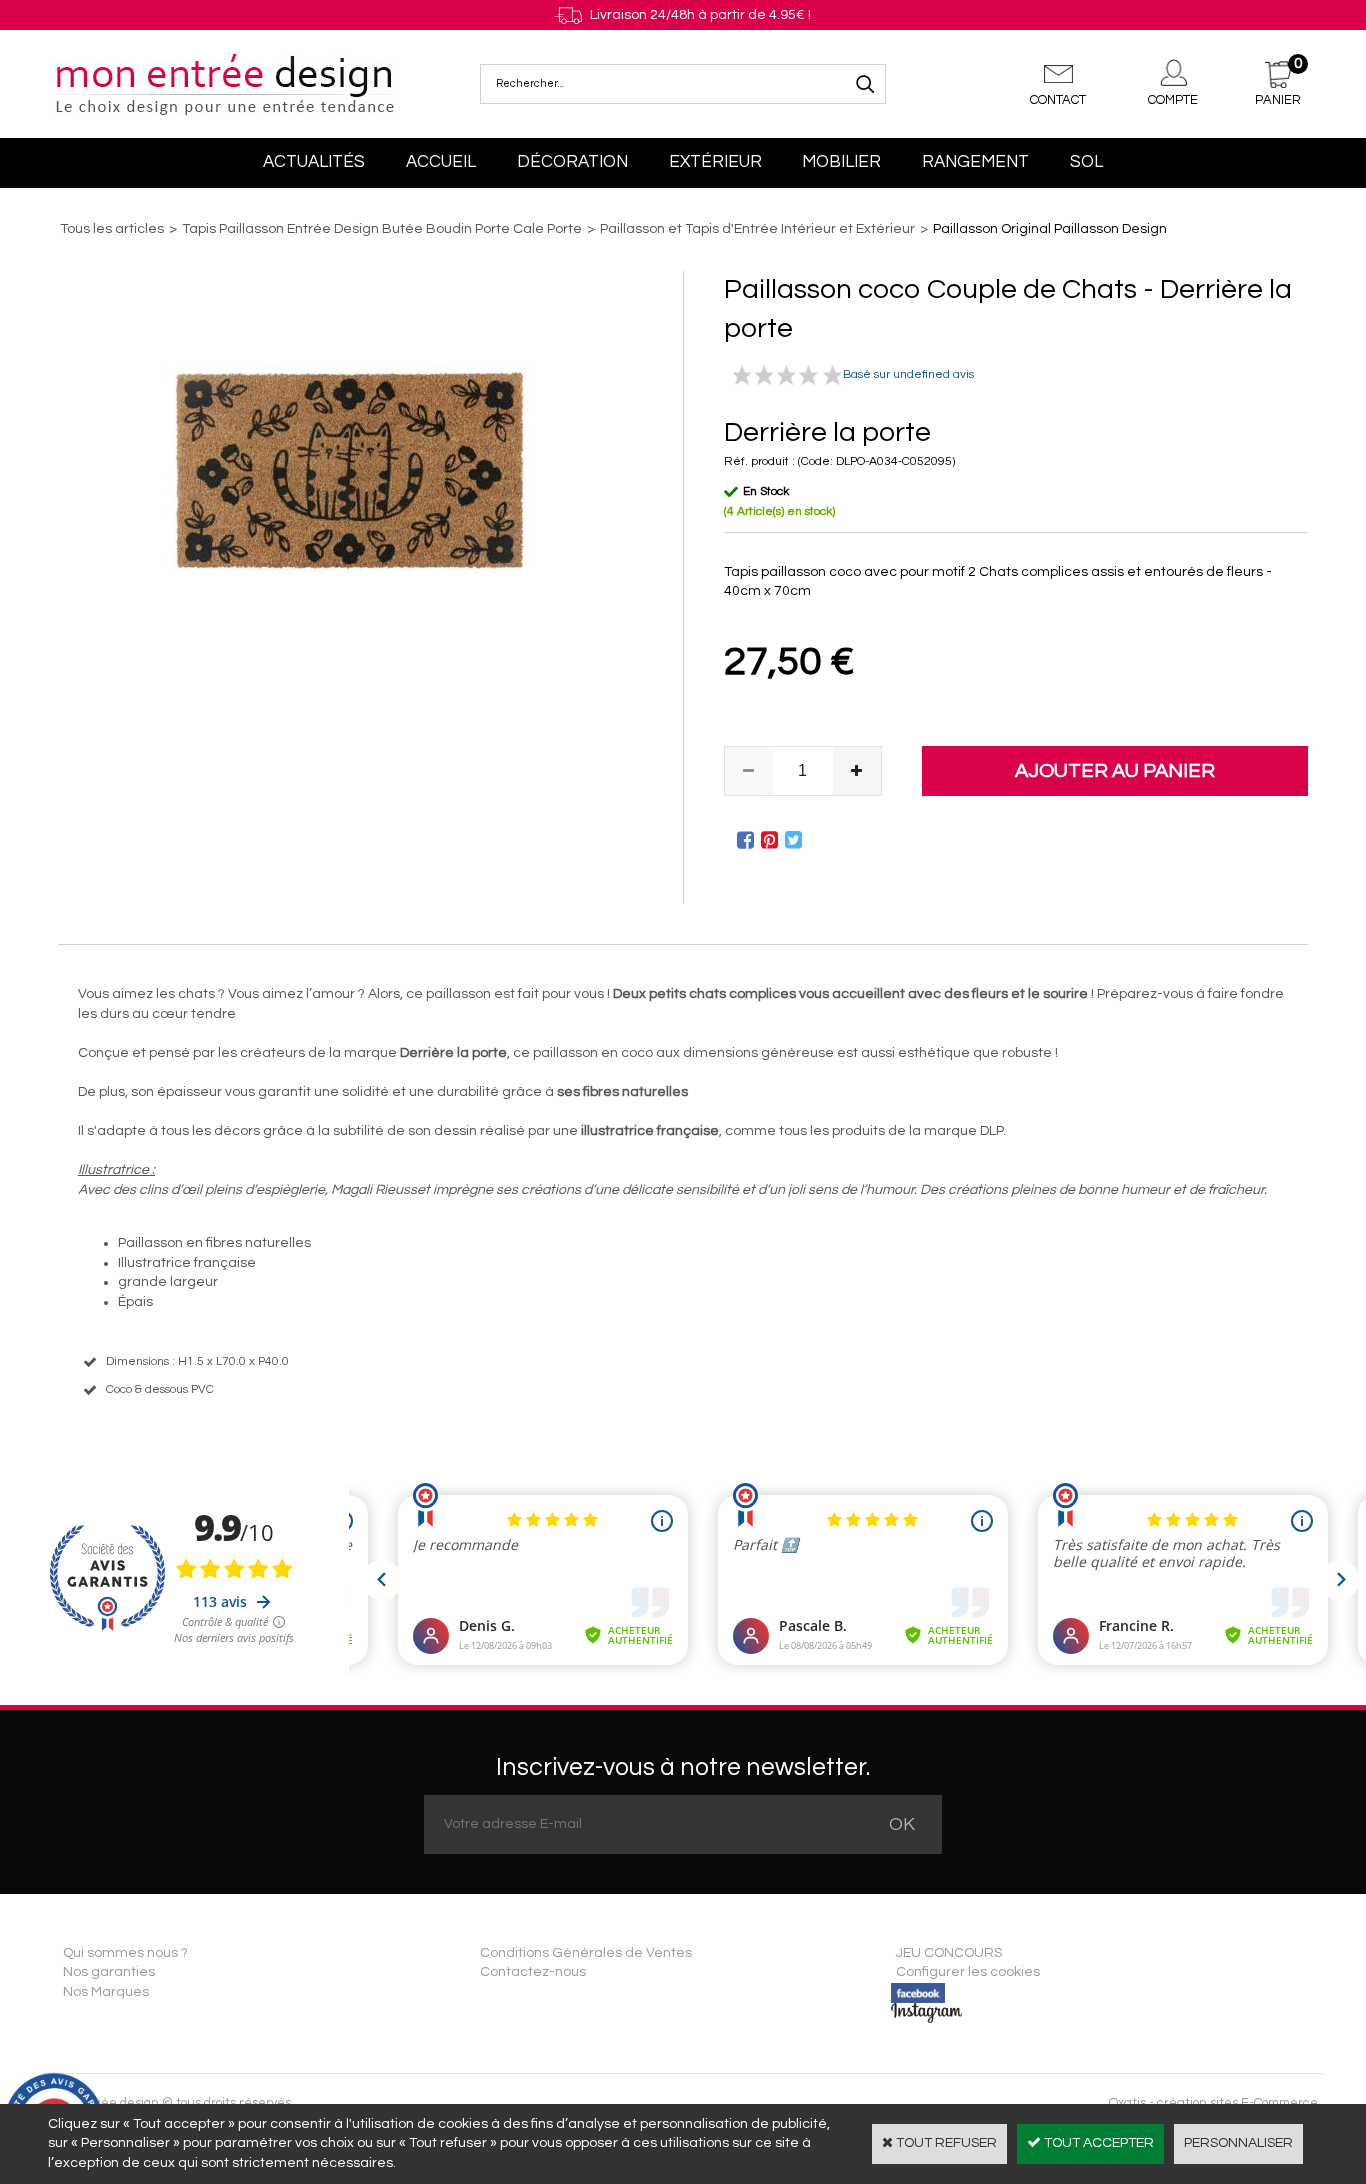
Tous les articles (112, 229)
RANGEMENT (975, 162)
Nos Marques (106, 1992)
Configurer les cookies (968, 1972)
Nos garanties (109, 1972)
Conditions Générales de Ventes (586, 1953)
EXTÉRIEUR (715, 162)
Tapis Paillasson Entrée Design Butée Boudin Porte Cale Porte (382, 229)
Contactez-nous (533, 1972)
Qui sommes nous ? (125, 1953)
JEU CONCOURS (949, 1953)
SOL (1086, 162)
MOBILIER (841, 162)
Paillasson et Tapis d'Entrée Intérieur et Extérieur (757, 229)
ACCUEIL (441, 162)
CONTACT (1058, 100)
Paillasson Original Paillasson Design (1050, 229)
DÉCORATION (572, 162)
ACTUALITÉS (314, 162)
